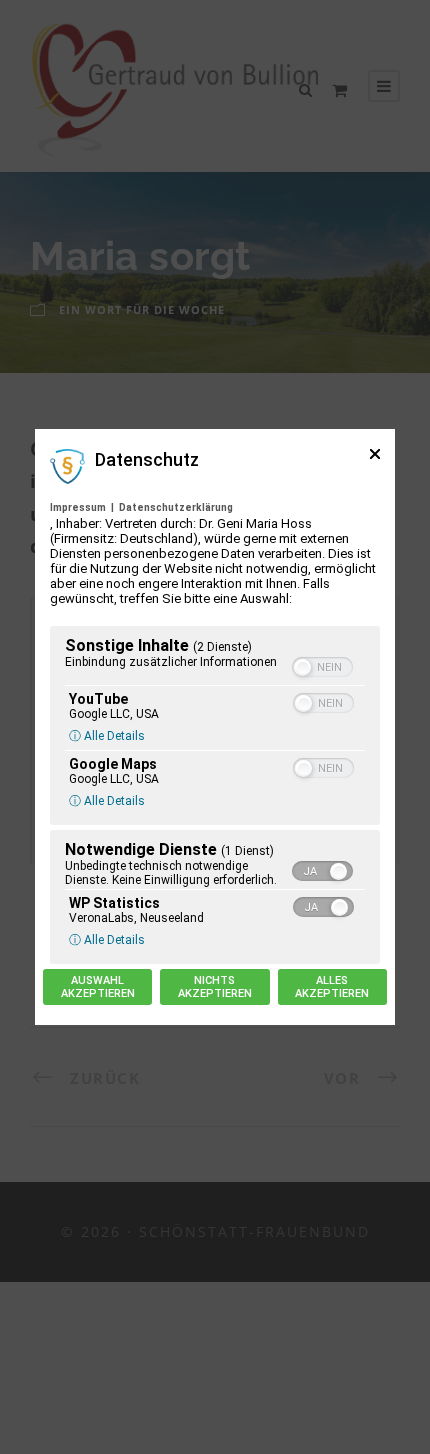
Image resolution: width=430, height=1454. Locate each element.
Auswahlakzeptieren (98, 987)
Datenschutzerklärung (176, 507)
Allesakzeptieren (332, 987)
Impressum (78, 507)
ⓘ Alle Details (107, 736)
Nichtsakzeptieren (215, 987)
